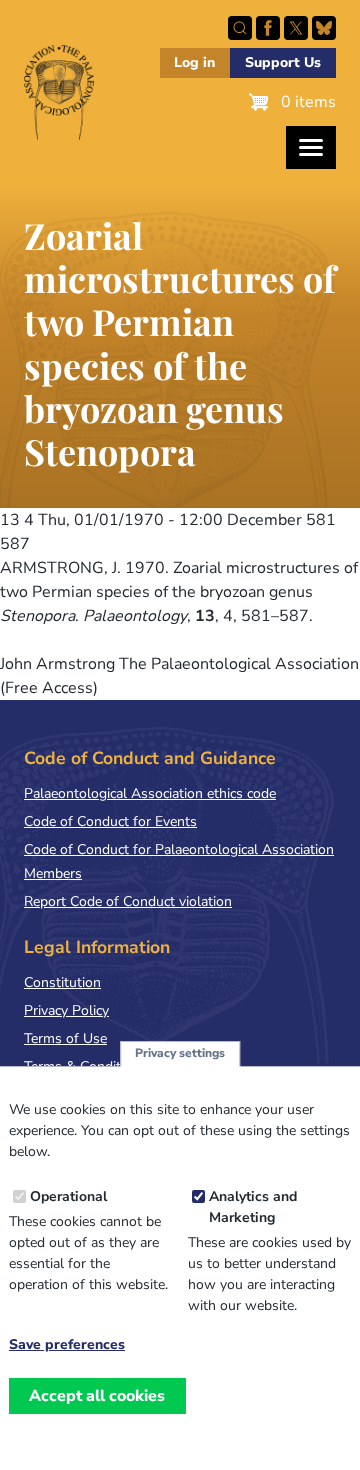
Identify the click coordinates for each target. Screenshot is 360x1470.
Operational (68, 1196)
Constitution (62, 982)
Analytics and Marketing (253, 1207)
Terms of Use (65, 1038)
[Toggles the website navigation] (311, 147)
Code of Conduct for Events (110, 821)
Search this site (240, 28)
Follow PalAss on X (296, 28)
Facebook (268, 28)
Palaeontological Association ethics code (150, 793)
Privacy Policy (66, 1010)
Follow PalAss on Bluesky (324, 28)
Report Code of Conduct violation (128, 901)
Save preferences (67, 1345)
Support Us (283, 62)
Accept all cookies (97, 1396)
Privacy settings (180, 1053)
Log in (194, 62)
